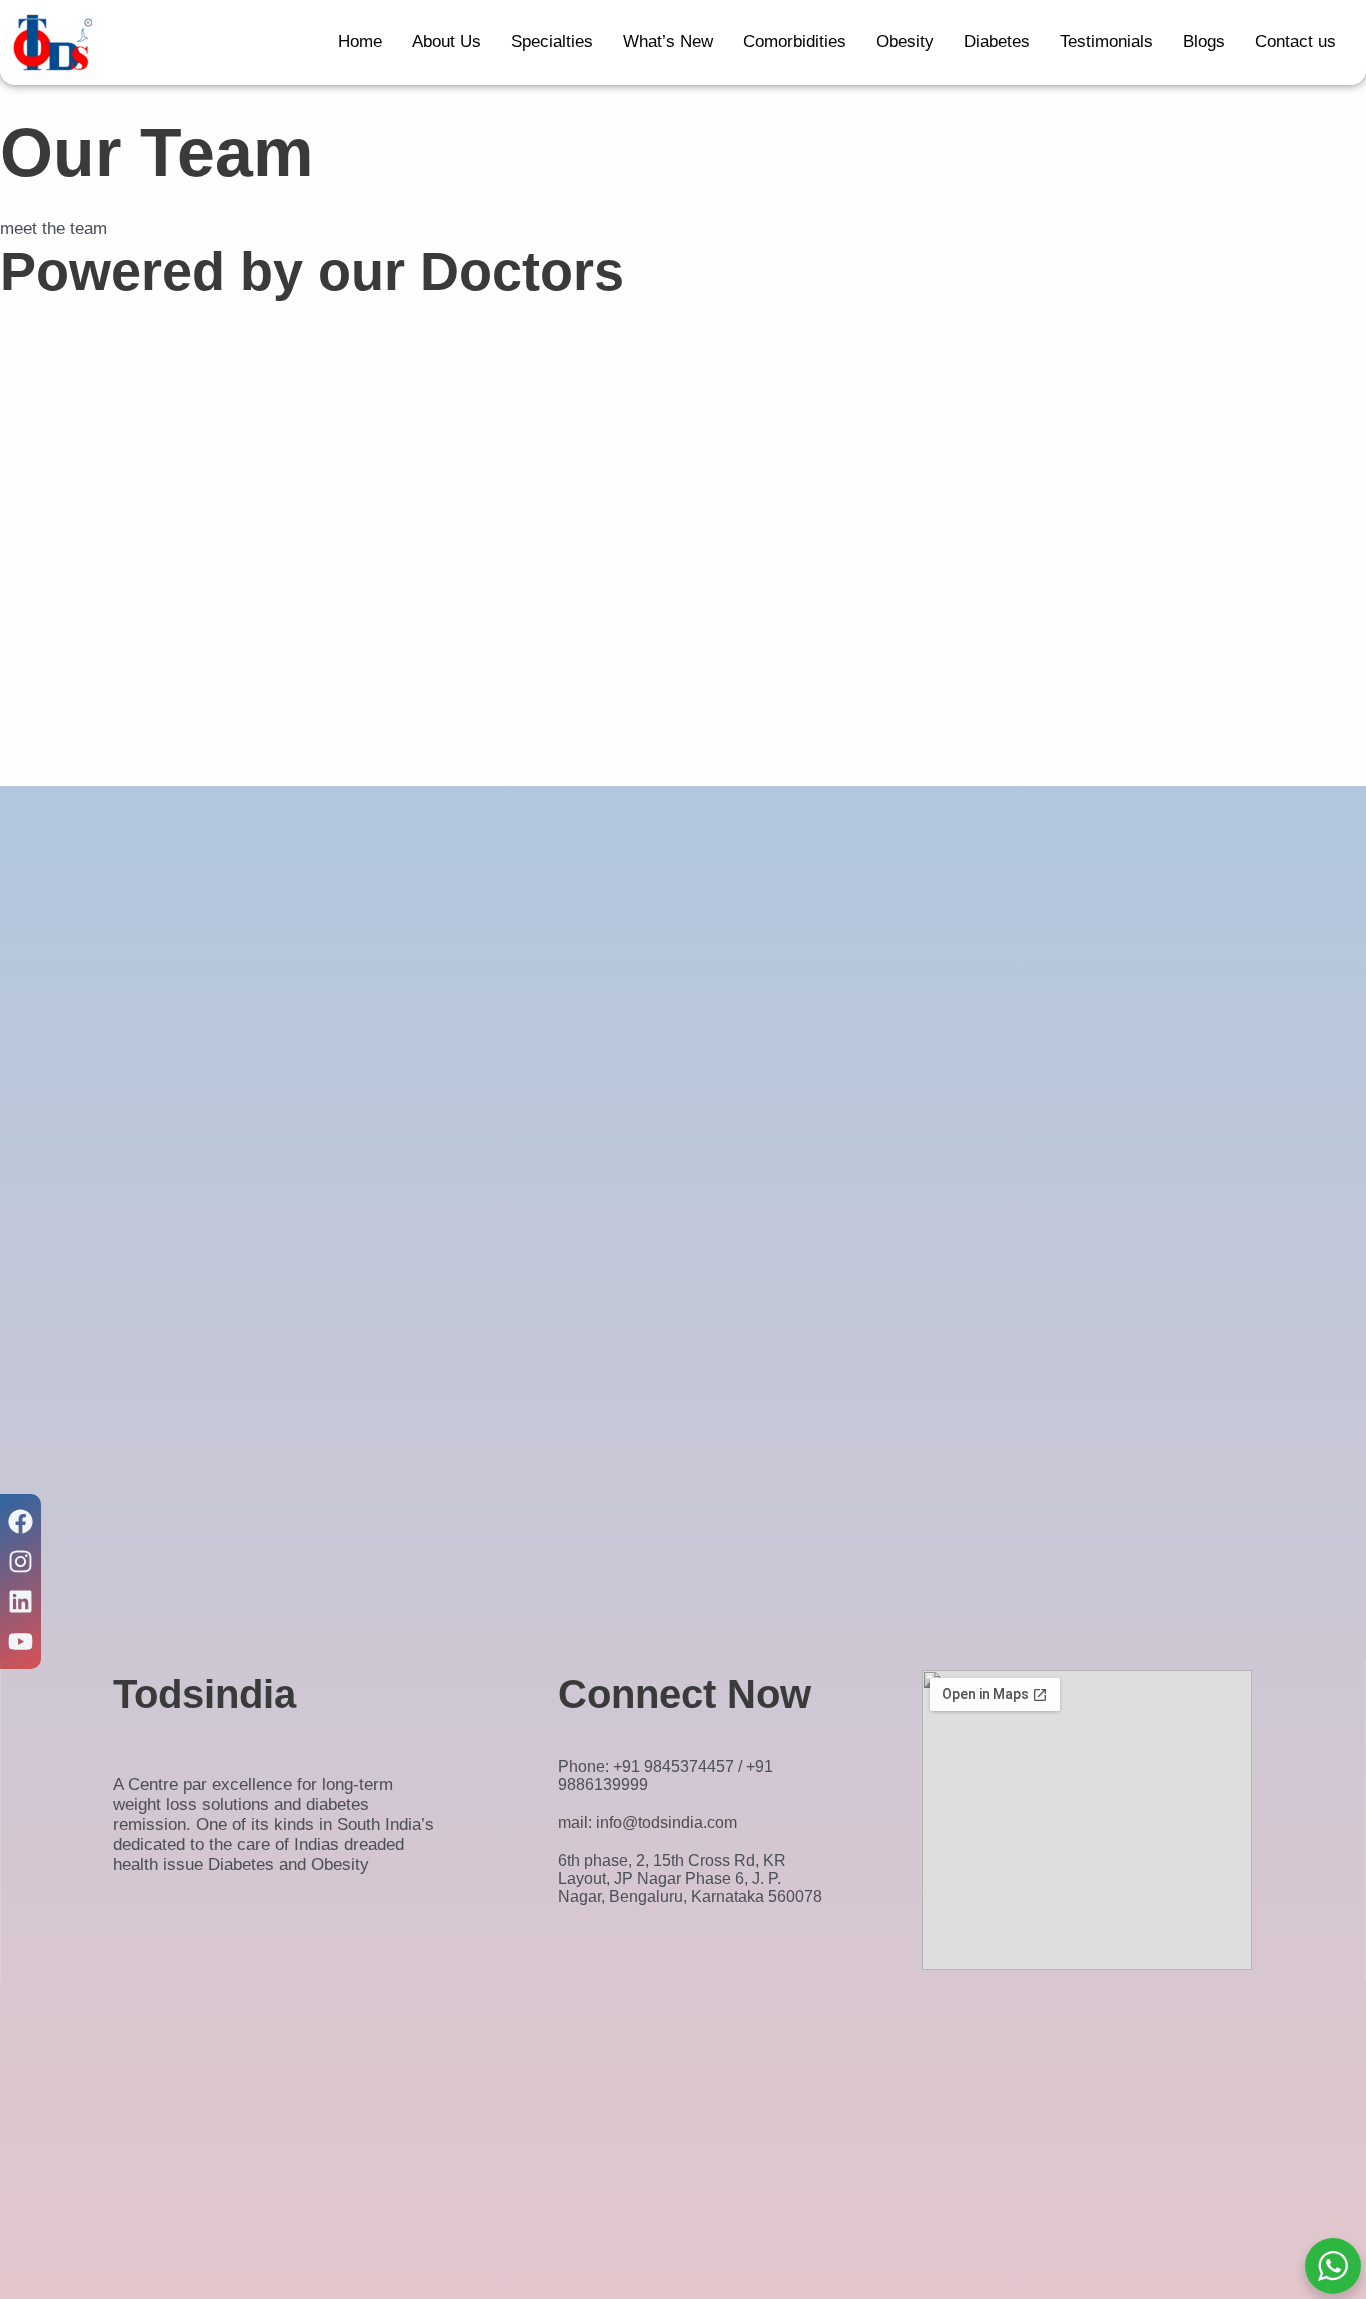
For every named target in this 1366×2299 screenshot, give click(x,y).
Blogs (1204, 41)
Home (360, 41)
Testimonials (1106, 41)
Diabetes (997, 41)
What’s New (668, 41)
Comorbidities (794, 41)
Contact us (1295, 41)
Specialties (552, 41)
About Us (446, 41)
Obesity (905, 41)
